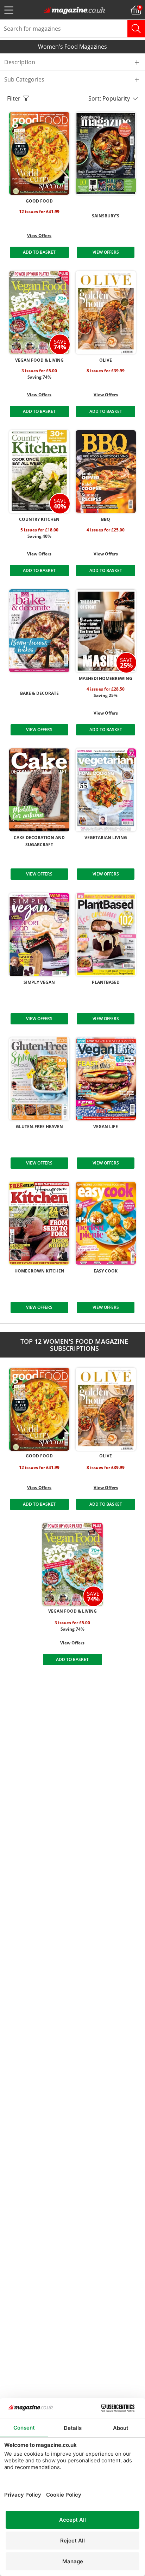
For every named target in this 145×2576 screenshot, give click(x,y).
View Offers (39, 236)
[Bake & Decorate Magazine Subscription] (39, 631)
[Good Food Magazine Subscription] (39, 153)
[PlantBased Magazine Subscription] (106, 935)
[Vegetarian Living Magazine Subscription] (106, 790)
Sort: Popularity (111, 98)
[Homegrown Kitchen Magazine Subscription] (39, 1223)
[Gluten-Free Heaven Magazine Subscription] (39, 1079)
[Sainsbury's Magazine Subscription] (106, 153)
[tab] (72, 62)
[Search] (136, 29)
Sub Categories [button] (24, 79)
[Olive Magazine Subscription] (106, 312)
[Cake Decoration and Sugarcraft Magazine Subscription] (39, 790)
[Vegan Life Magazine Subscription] (106, 1079)
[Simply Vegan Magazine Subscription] (39, 935)
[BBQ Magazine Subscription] (106, 472)
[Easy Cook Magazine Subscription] (106, 1223)
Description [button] (20, 62)
